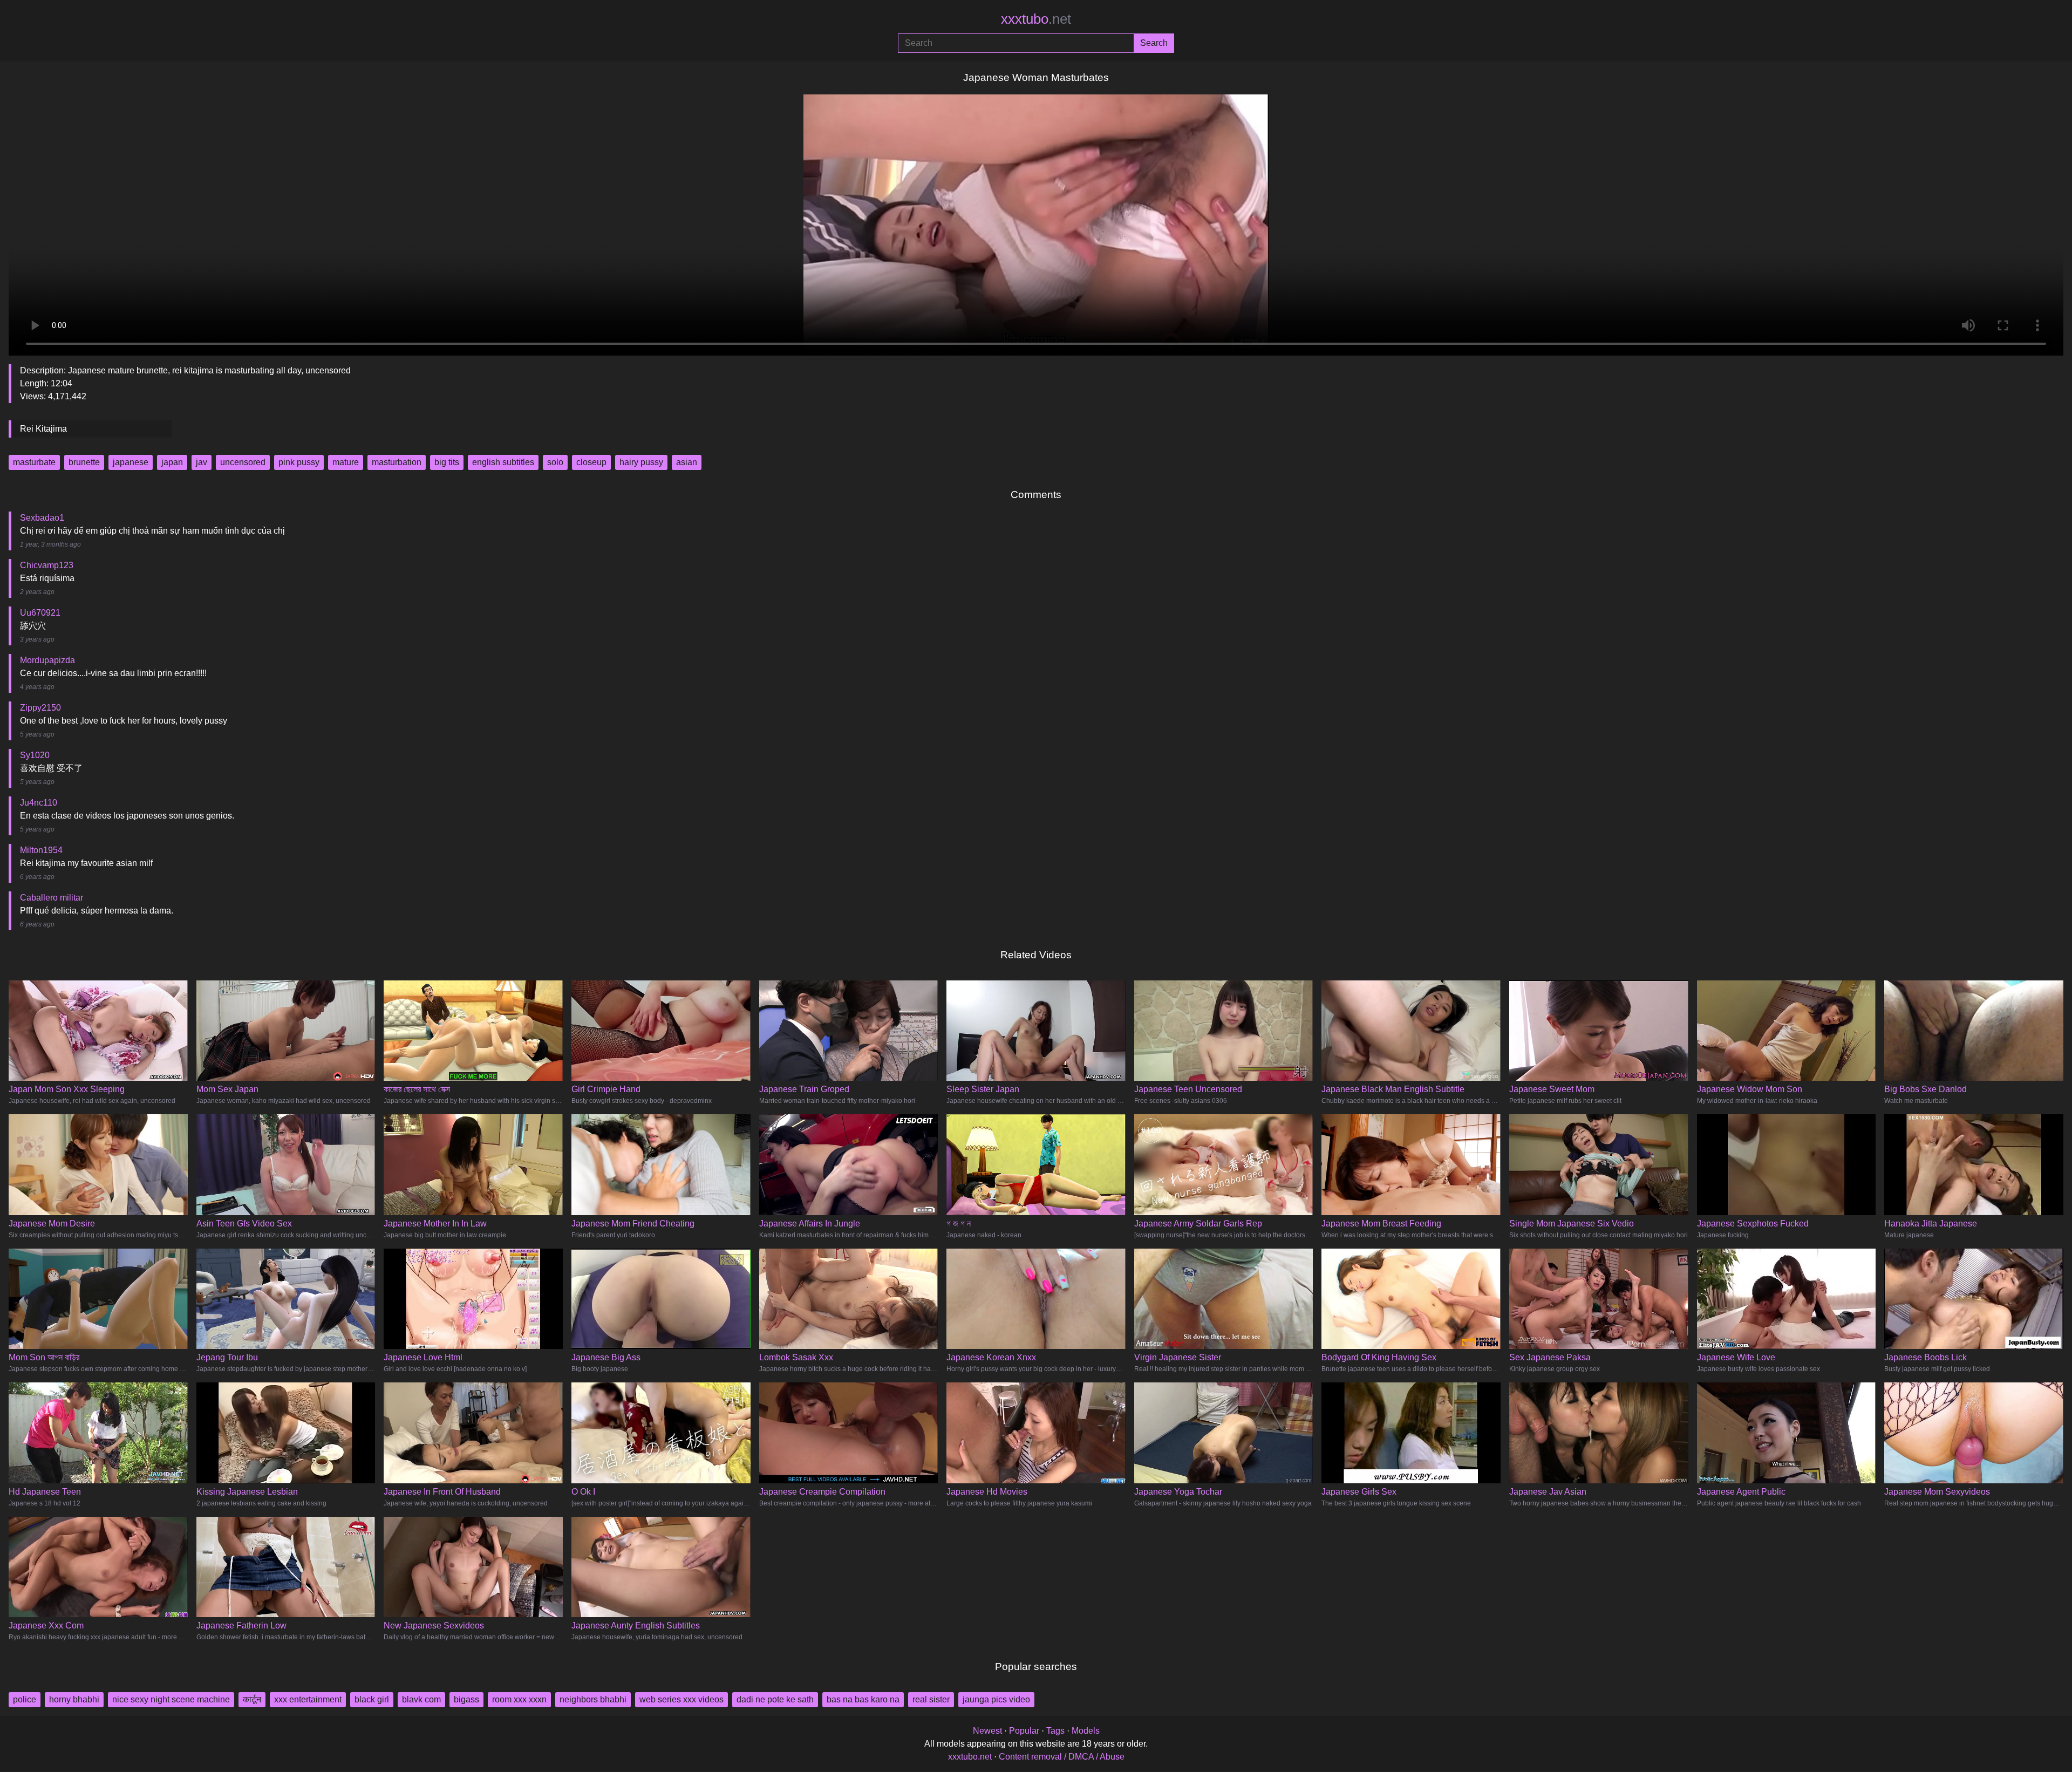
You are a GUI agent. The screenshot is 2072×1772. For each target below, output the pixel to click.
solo (555, 462)
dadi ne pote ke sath (775, 1699)
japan (172, 462)
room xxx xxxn (519, 1699)
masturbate (34, 462)
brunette (84, 462)
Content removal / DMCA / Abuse (1062, 1757)
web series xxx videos (681, 1699)
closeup (591, 462)
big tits (447, 462)
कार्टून (252, 1699)
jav (202, 462)
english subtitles (503, 462)
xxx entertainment (308, 1699)
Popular (1024, 1731)
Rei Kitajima (43, 429)
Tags (1055, 1731)
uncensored (243, 462)
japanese (131, 462)
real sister (931, 1699)
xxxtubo (1036, 19)
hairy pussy (641, 462)
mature (346, 462)
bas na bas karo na (863, 1699)
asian (687, 462)
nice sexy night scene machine (171, 1699)
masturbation (397, 462)
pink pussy (299, 462)
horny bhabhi (74, 1699)
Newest (987, 1731)
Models (1086, 1731)
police (25, 1699)
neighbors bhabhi (593, 1699)
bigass (466, 1699)
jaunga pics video (996, 1699)
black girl (372, 1699)
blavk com (421, 1699)
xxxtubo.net (970, 1757)
